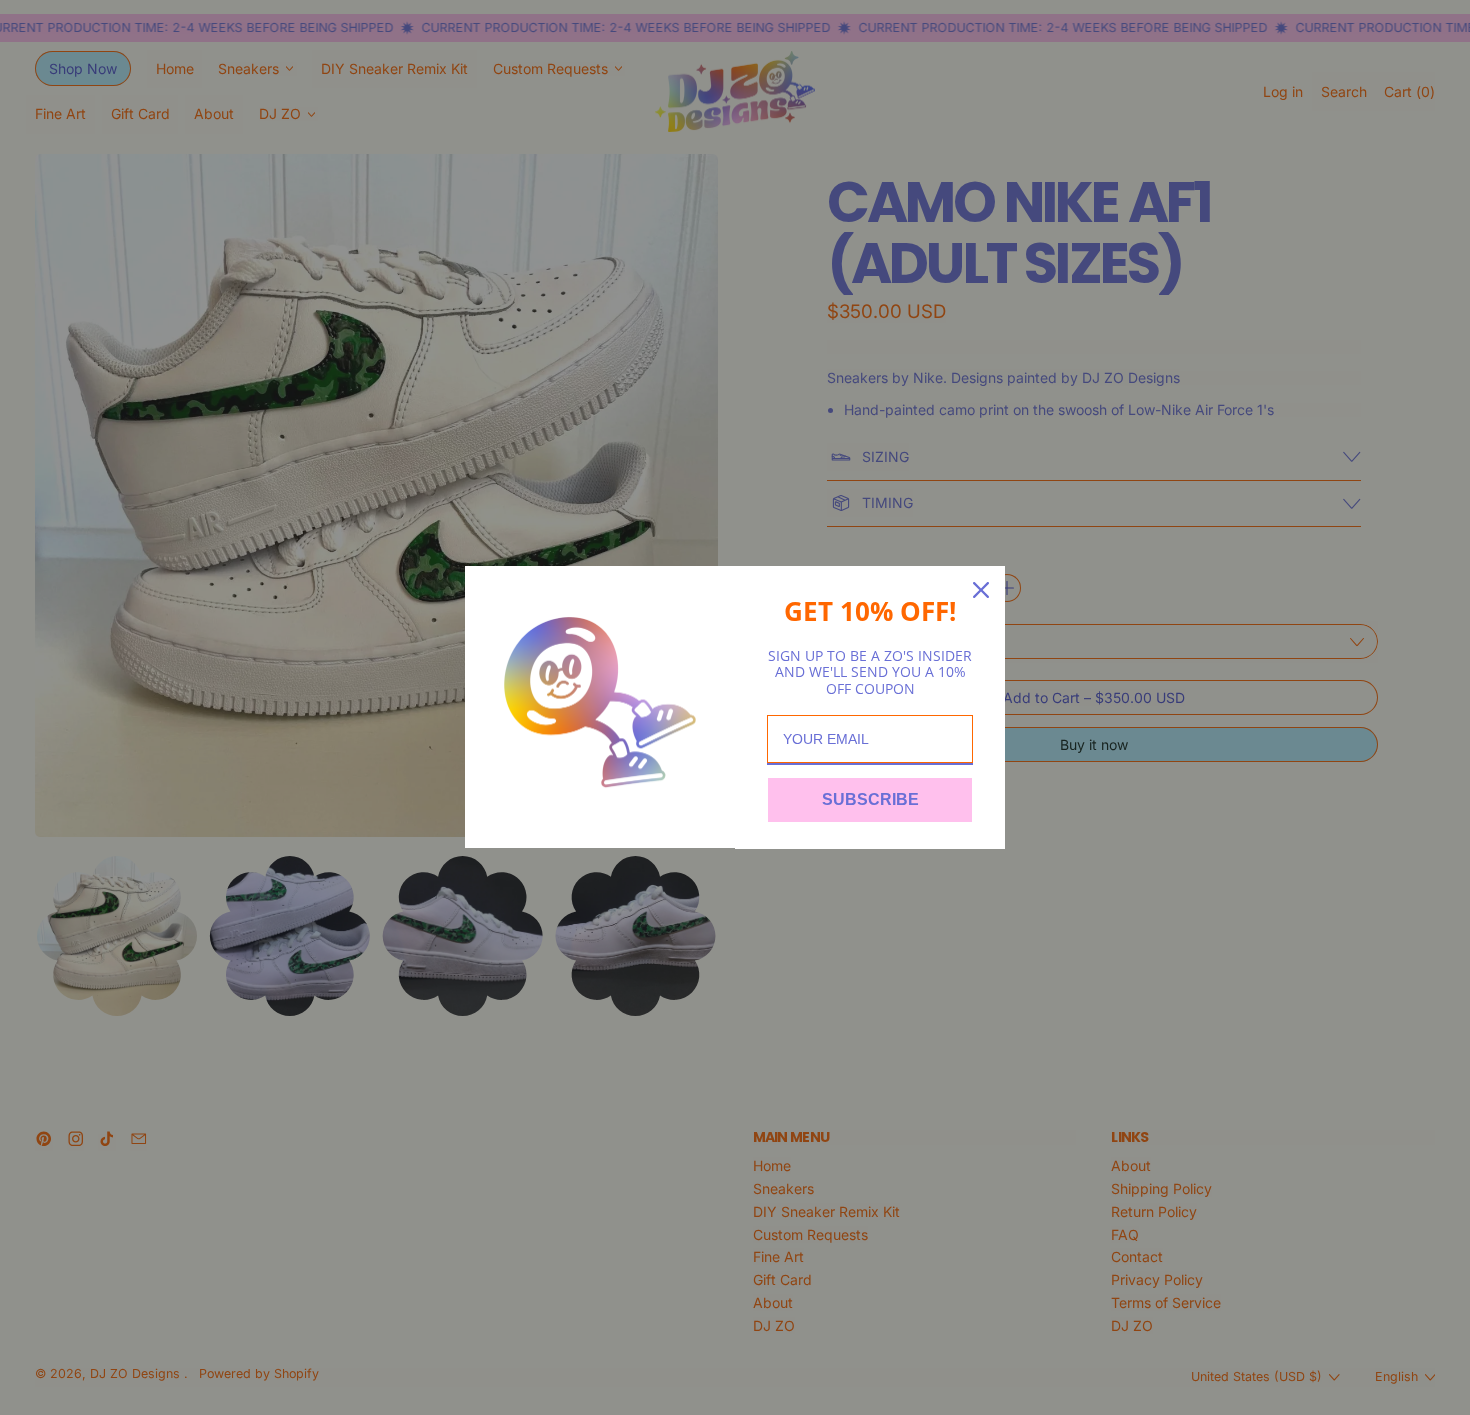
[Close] (981, 590)
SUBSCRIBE (870, 799)
